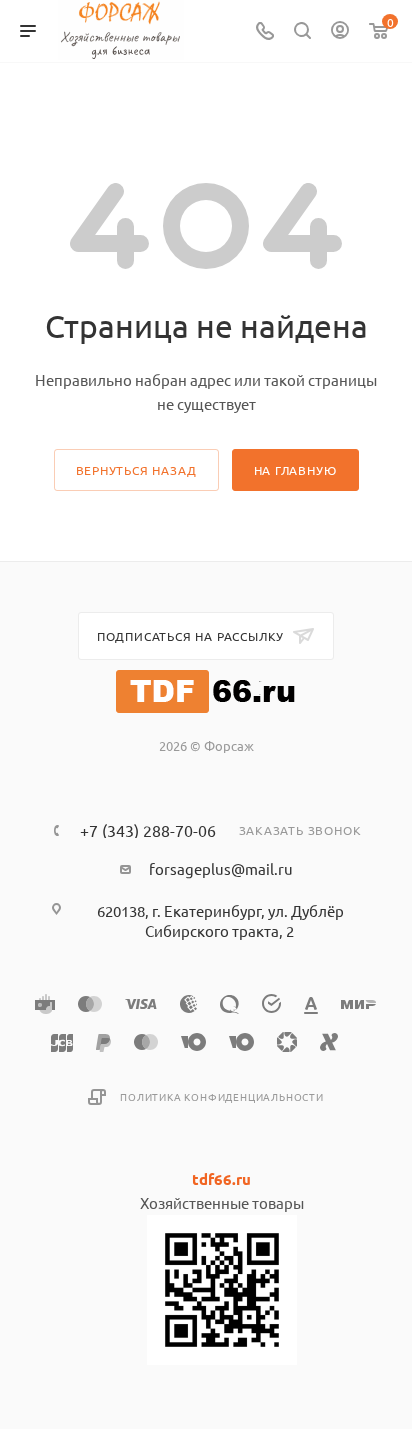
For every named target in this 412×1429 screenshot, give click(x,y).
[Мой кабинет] (340, 31)
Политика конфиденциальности (222, 1096)
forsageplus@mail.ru (221, 868)
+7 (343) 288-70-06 (148, 830)
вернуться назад (136, 470)
